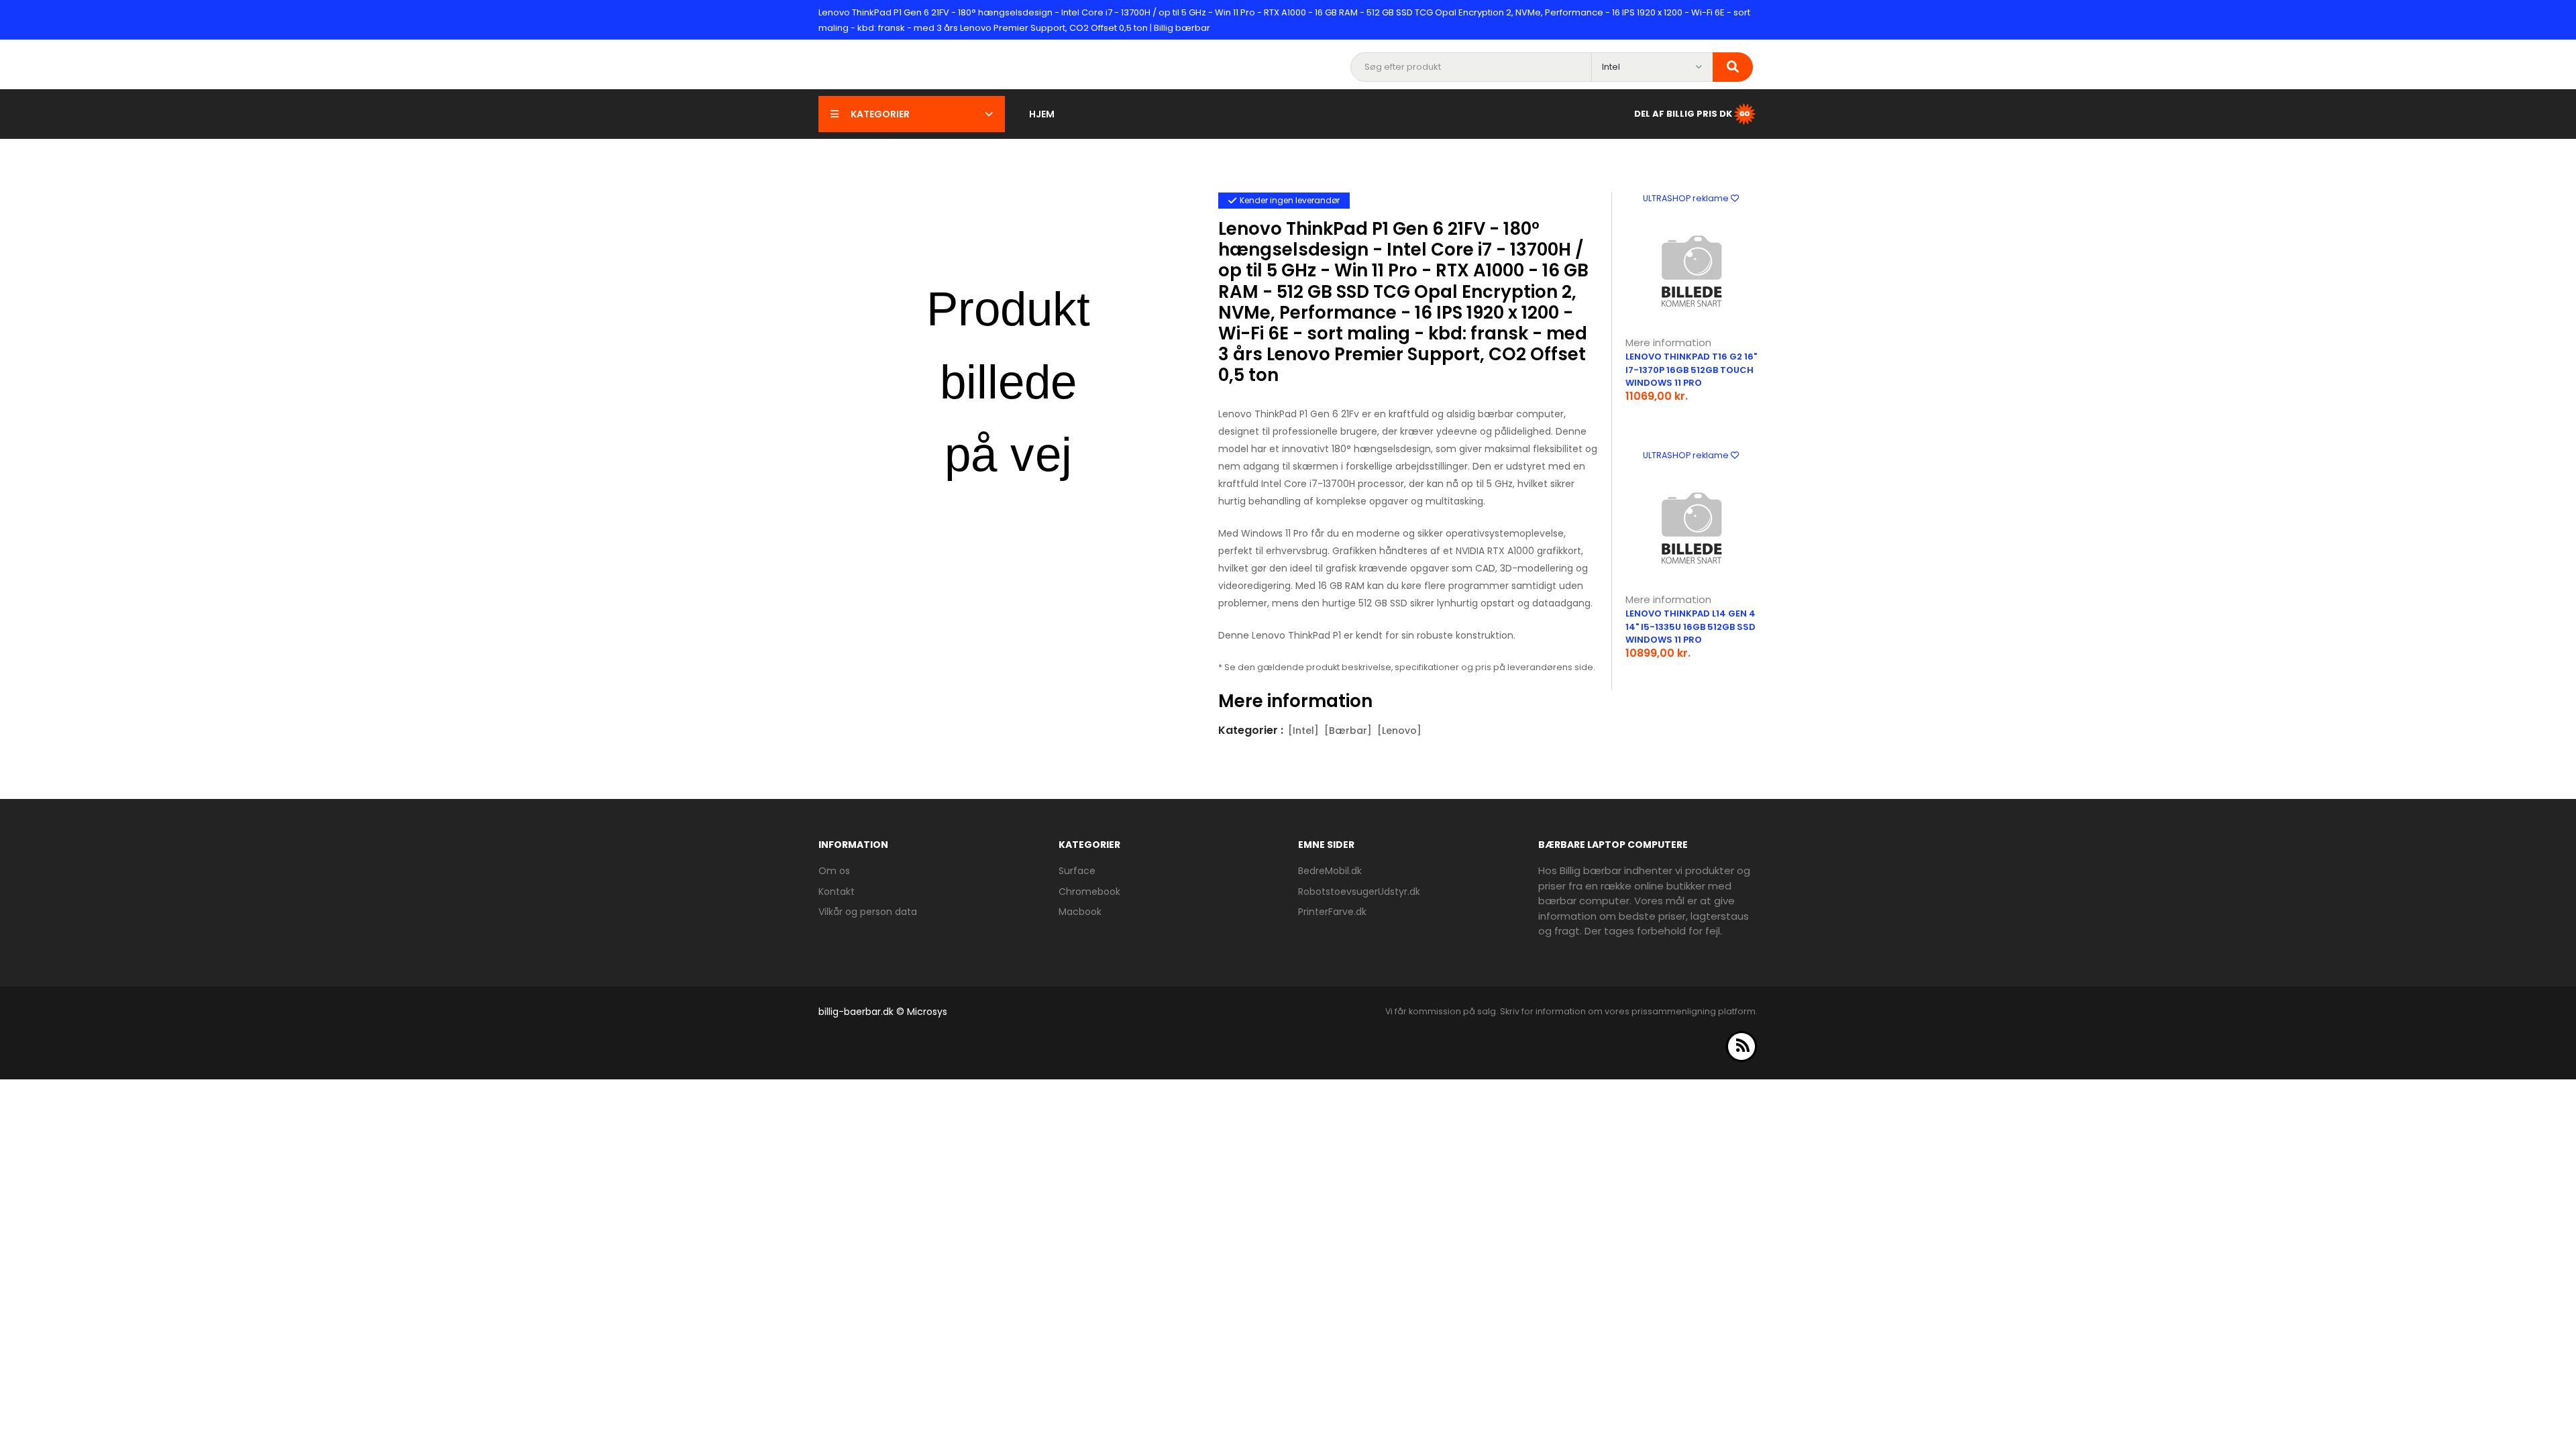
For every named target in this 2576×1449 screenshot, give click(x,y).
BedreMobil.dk (1330, 871)
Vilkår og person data (868, 912)
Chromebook (1089, 892)
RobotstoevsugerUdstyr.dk (1359, 892)
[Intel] (1303, 731)
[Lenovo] (1399, 731)
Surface (1077, 871)
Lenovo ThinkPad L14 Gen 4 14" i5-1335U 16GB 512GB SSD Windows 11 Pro (1690, 627)
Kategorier (880, 114)
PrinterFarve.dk (1332, 912)
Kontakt (837, 892)
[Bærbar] (1348, 731)
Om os (834, 871)
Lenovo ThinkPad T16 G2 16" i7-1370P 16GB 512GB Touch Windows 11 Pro (1691, 370)
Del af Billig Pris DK (1683, 114)
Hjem (1042, 114)
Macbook (1080, 912)
